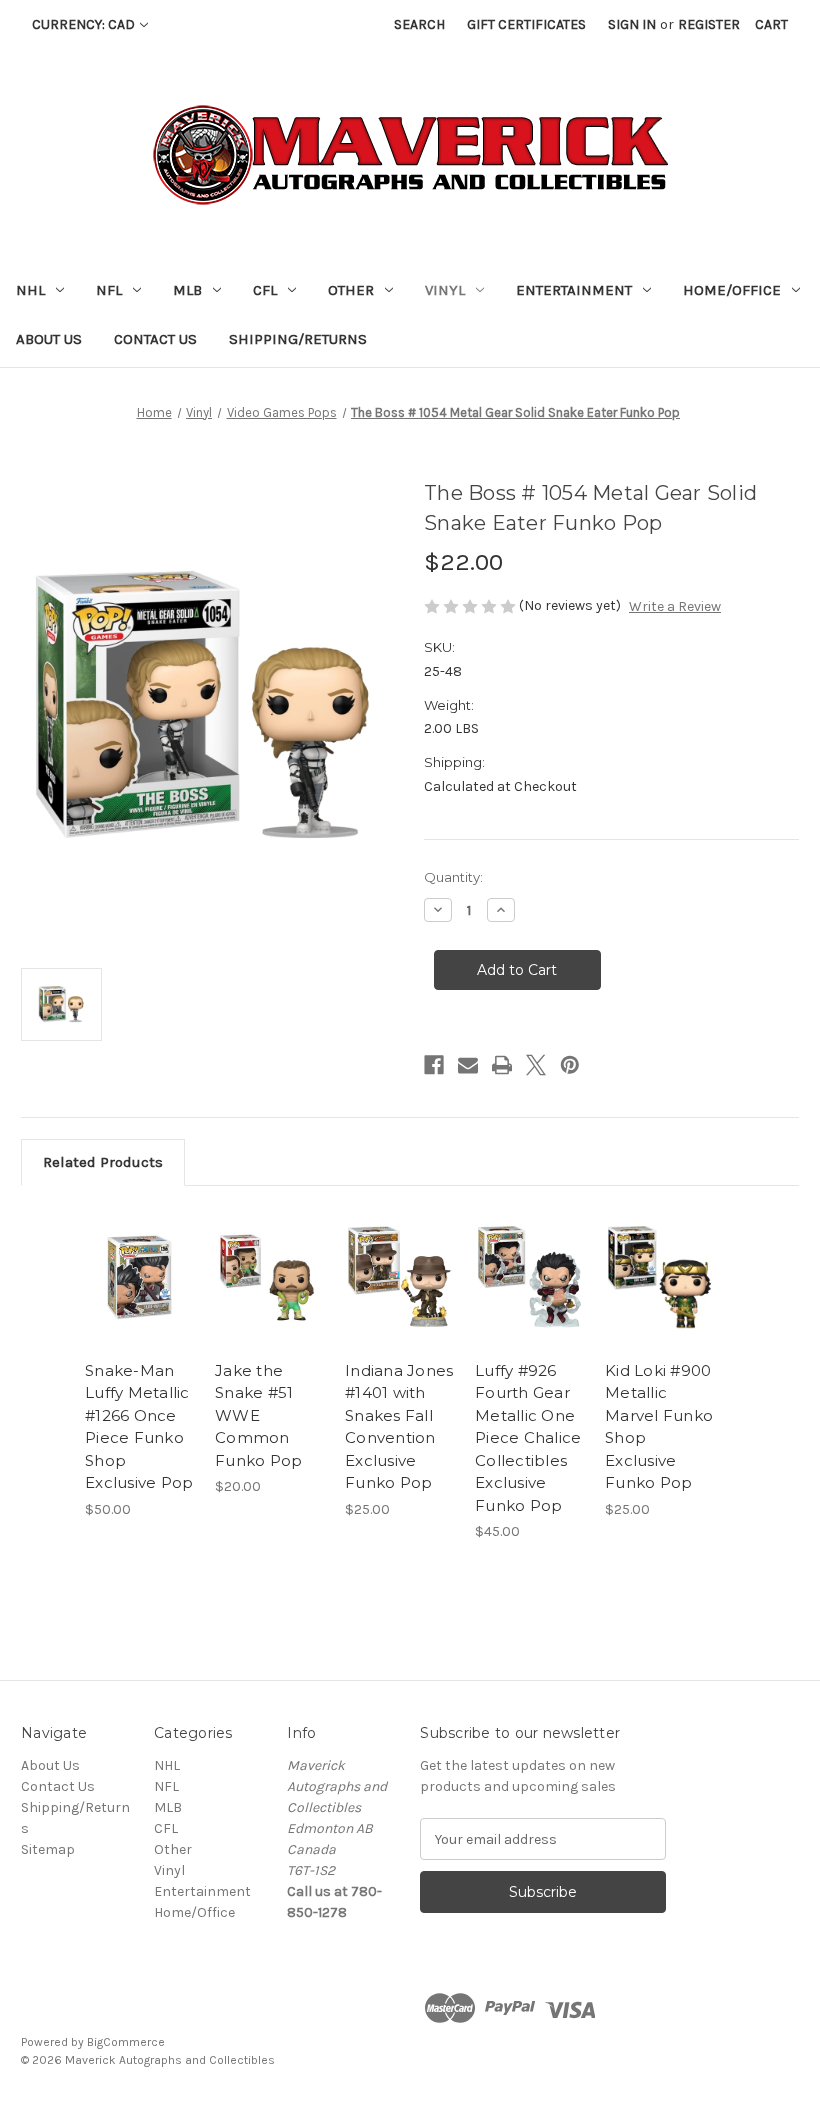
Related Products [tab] (103, 1162)
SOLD (269, 1302)
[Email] (468, 1065)
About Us (49, 339)
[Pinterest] (570, 1065)
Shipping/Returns (298, 339)
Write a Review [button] (675, 606)
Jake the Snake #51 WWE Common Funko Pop (258, 1415)
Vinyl (445, 290)
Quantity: (453, 877)
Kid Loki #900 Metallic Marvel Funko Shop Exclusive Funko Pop (659, 1427)
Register (709, 24)
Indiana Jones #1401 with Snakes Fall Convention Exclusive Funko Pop (399, 1427)
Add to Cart (140, 1302)
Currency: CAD (83, 24)
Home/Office (732, 290)
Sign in (632, 24)
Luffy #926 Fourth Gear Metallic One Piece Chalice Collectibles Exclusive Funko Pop (528, 1438)
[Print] (502, 1065)
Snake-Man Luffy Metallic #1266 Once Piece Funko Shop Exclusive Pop (139, 1427)
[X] (536, 1065)
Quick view (139, 1253)
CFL (265, 290)
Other (351, 290)
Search (419, 24)
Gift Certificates (526, 24)
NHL (30, 290)
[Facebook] (434, 1065)
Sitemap (48, 1849)
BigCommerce (126, 2042)
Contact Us (155, 339)
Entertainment (574, 290)
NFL (109, 290)
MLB (187, 290)
